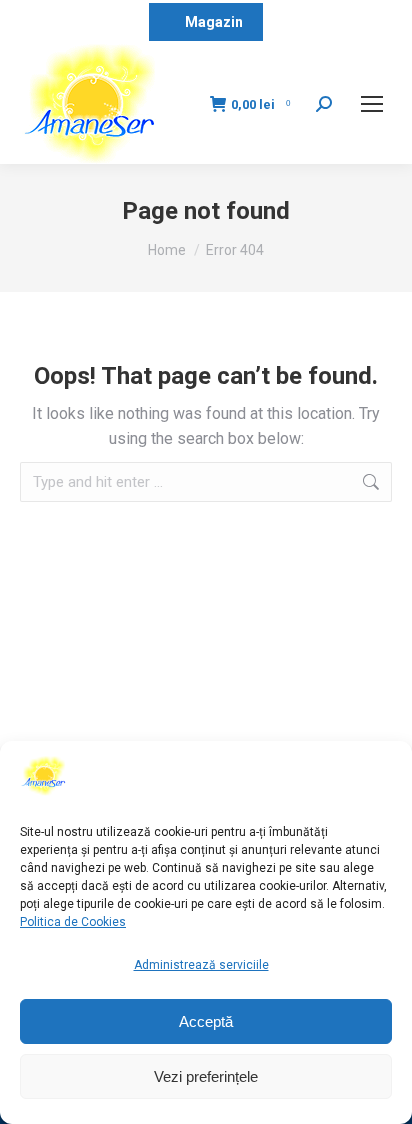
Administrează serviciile (201, 965)
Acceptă (206, 1021)
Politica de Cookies (73, 922)
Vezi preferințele (206, 1076)
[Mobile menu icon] (372, 104)
